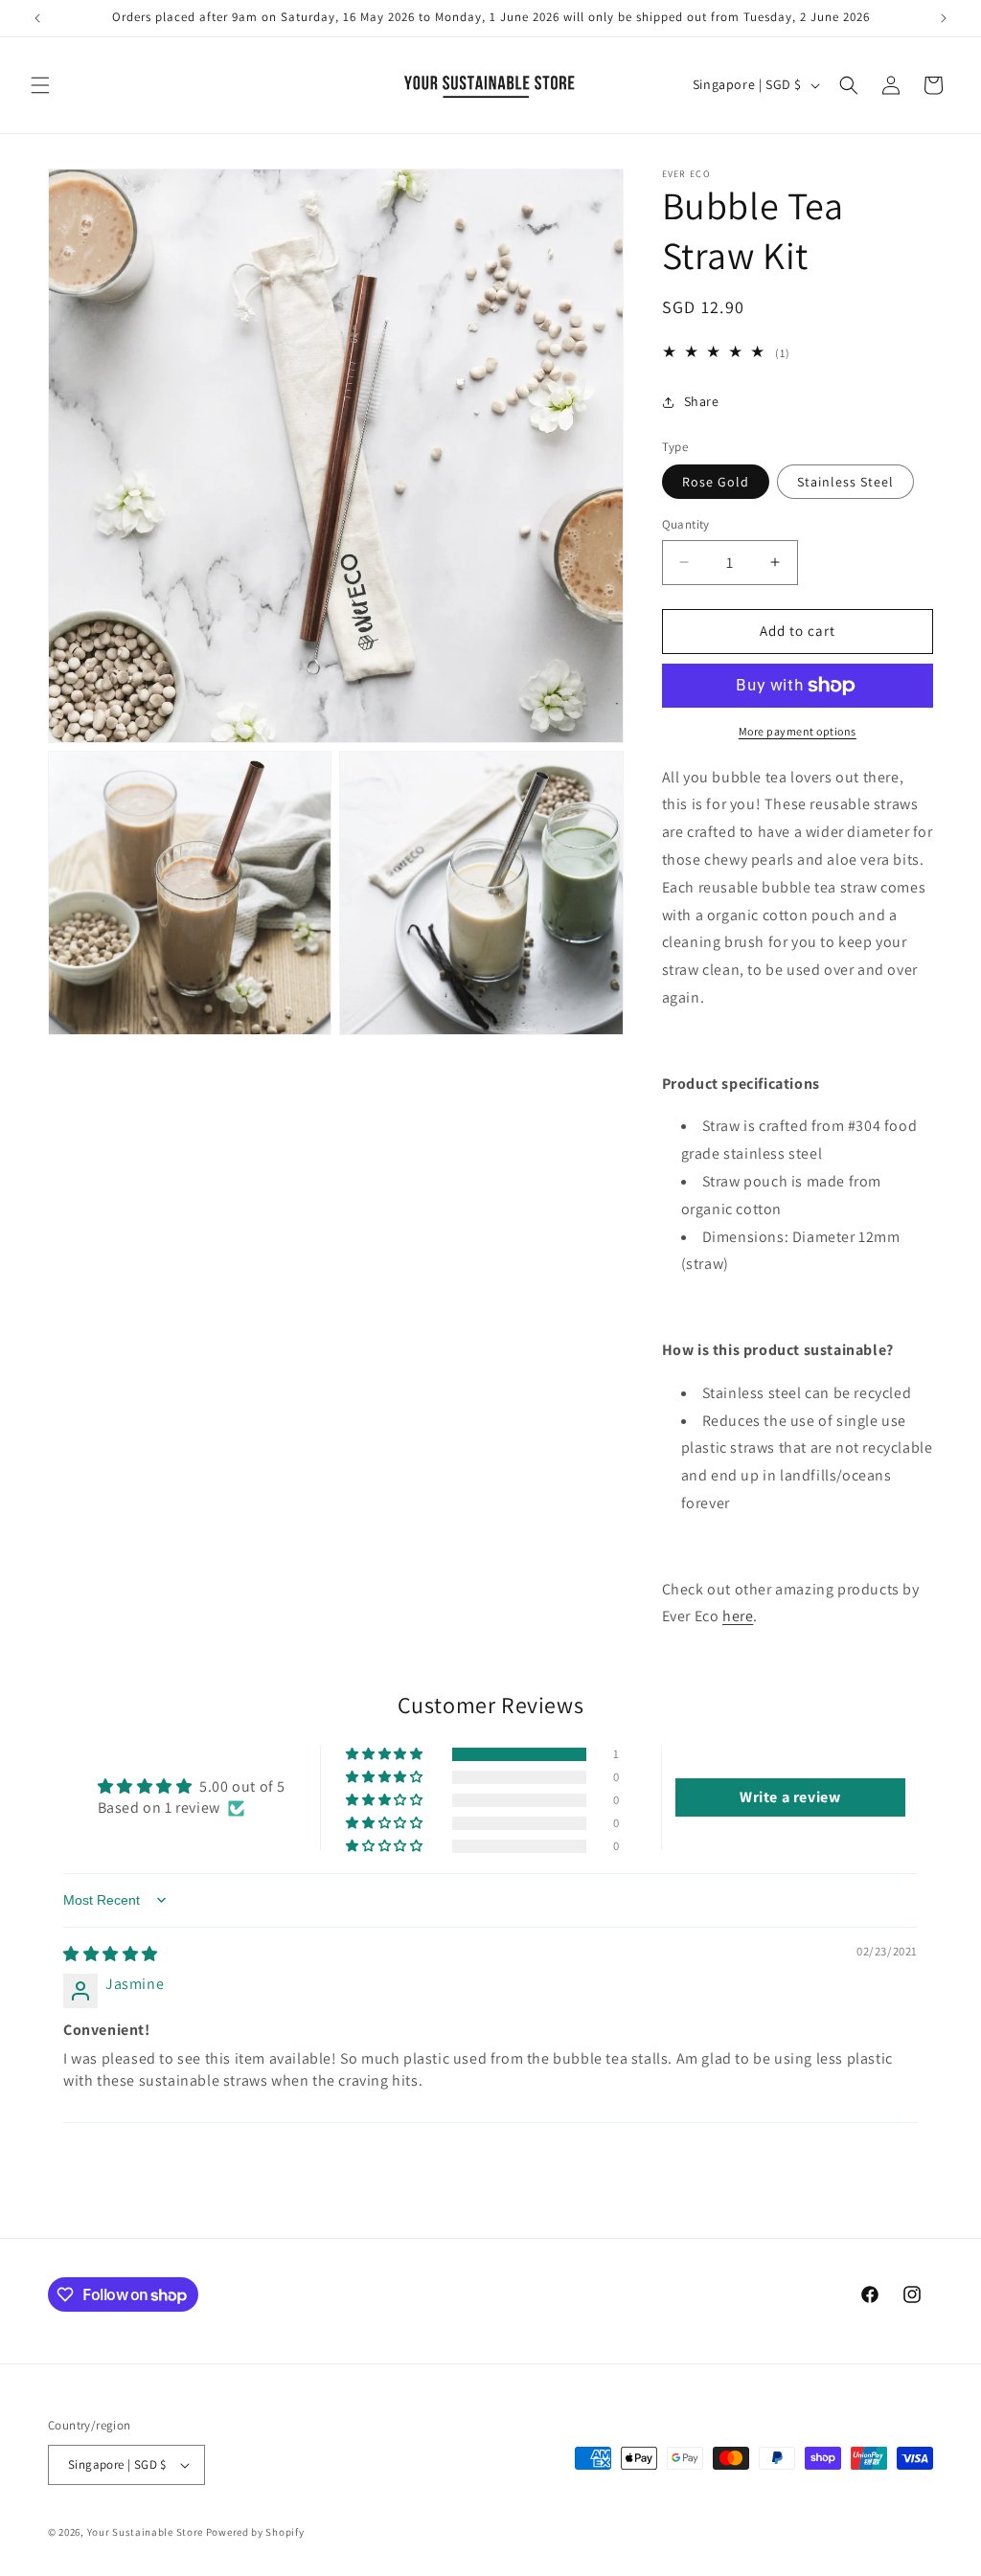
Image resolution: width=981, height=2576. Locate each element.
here (738, 1616)
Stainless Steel (845, 482)
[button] (40, 85)
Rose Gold (716, 482)
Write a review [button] (790, 1797)
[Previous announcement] (37, 18)
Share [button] (702, 401)
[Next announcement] (944, 18)
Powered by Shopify (255, 2532)
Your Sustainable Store (145, 2532)
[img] (111, 1954)
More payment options (798, 731)
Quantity (686, 524)
